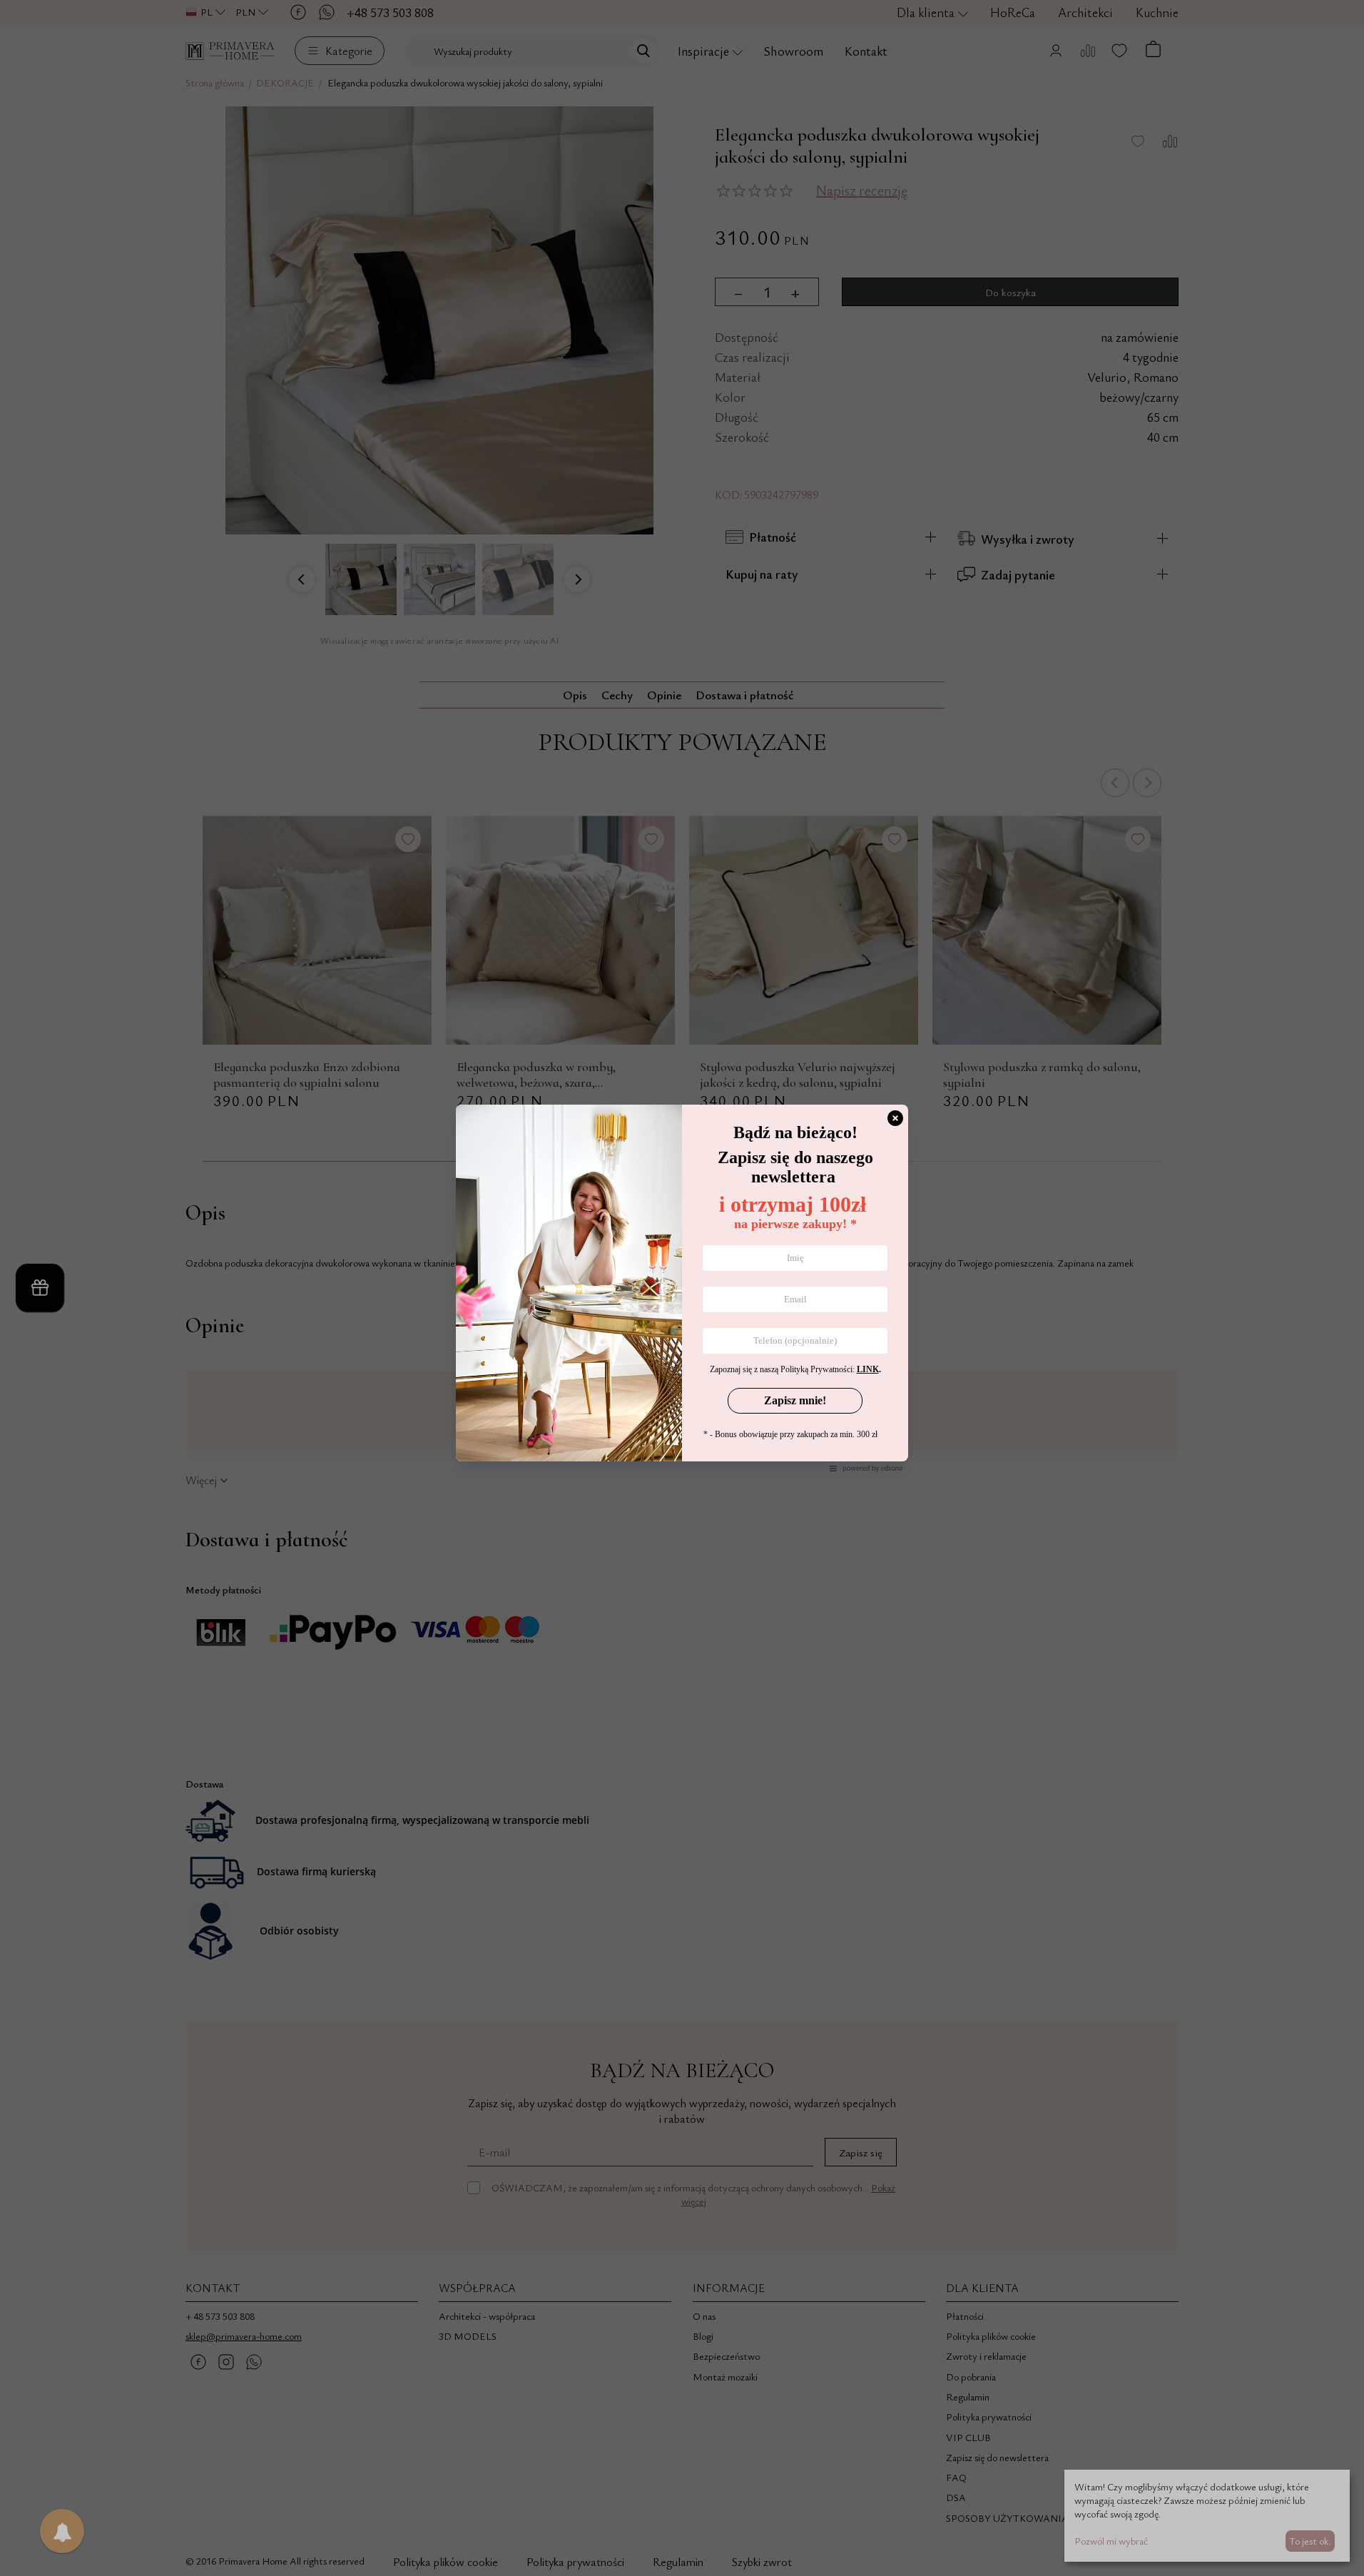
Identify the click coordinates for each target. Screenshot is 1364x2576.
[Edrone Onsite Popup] (682, 1288)
